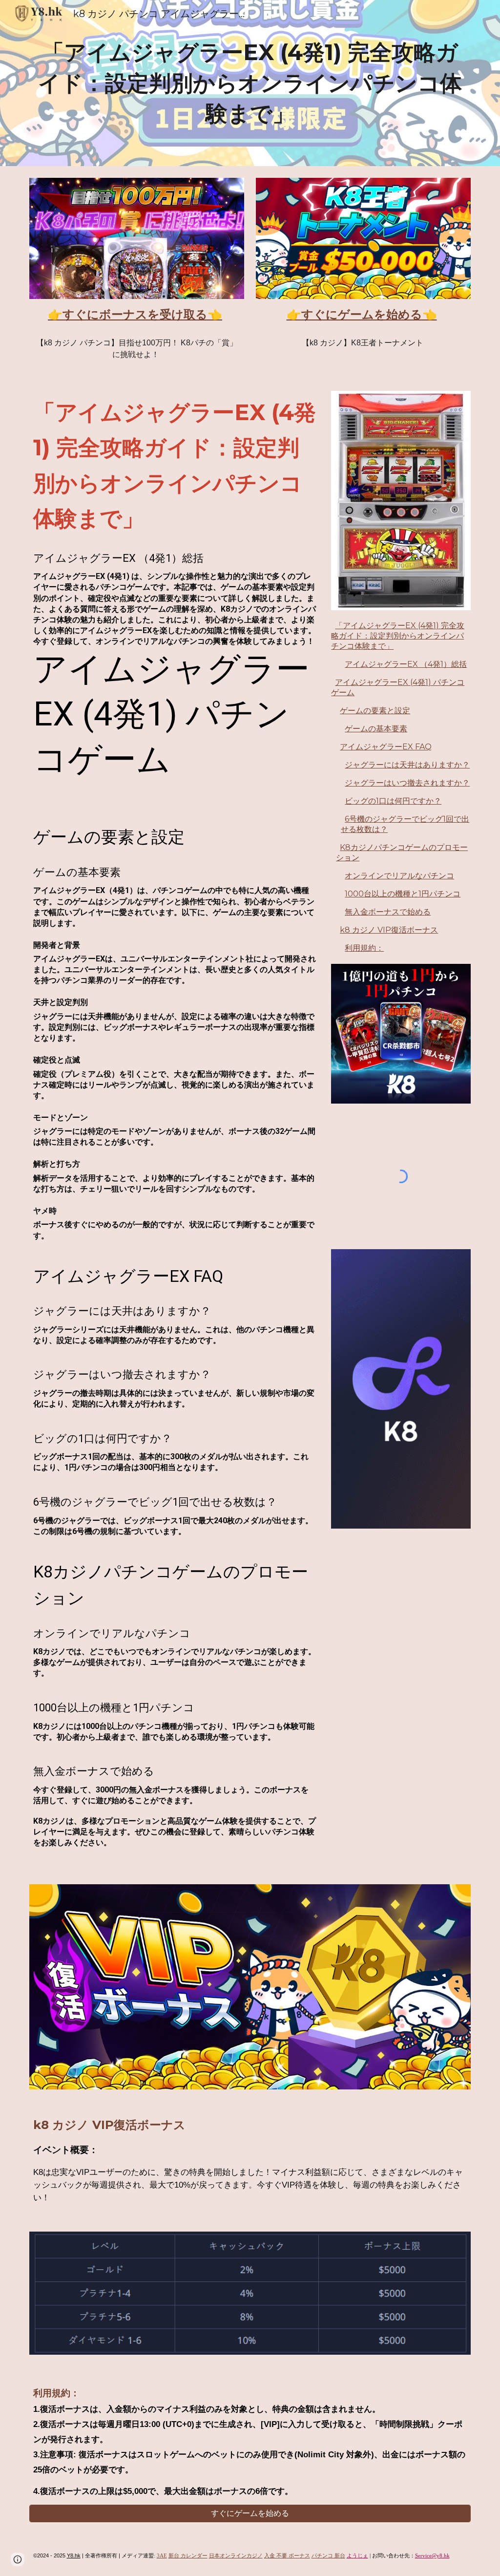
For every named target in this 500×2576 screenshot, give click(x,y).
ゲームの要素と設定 (375, 711)
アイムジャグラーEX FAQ (386, 747)
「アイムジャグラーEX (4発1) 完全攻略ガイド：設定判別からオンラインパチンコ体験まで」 (398, 636)
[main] (250, 83)
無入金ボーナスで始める (388, 912)
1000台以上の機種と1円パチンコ (403, 894)
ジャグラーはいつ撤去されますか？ (407, 783)
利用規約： (364, 948)
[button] (18, 2559)
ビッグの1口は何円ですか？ (393, 801)
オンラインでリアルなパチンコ (399, 876)
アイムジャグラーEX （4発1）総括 (406, 664)
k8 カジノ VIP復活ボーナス (389, 930)
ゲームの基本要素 (376, 729)
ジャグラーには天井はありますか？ (407, 765)
